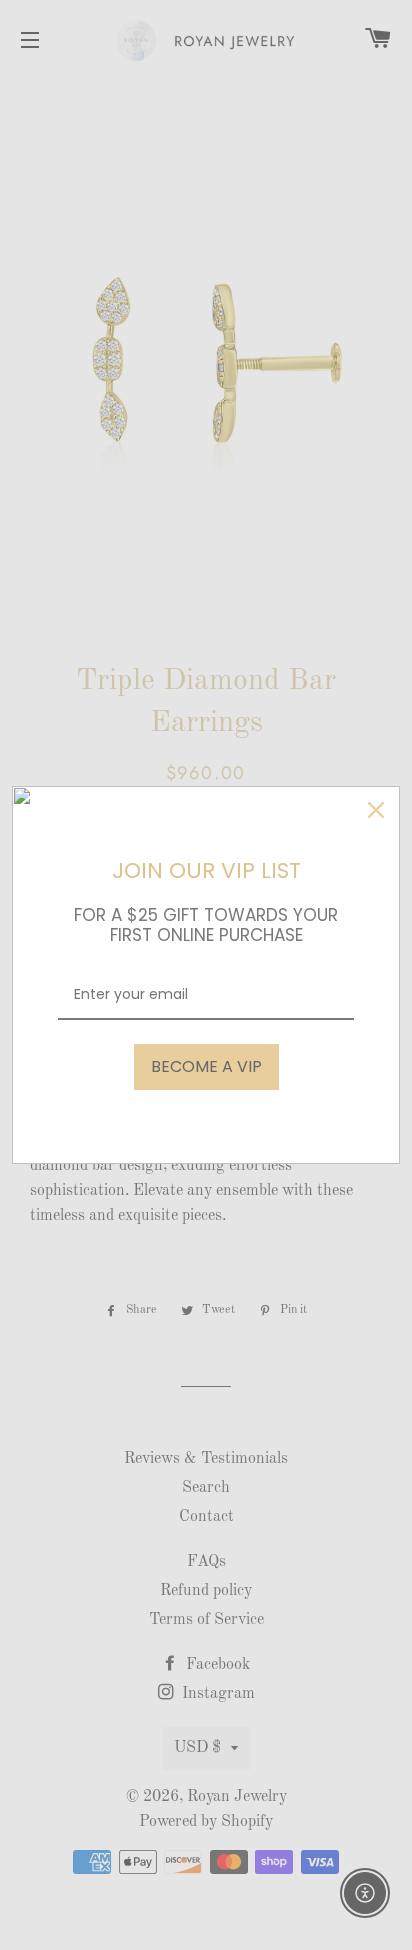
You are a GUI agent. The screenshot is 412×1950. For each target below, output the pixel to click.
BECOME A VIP (206, 1066)
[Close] (376, 810)
